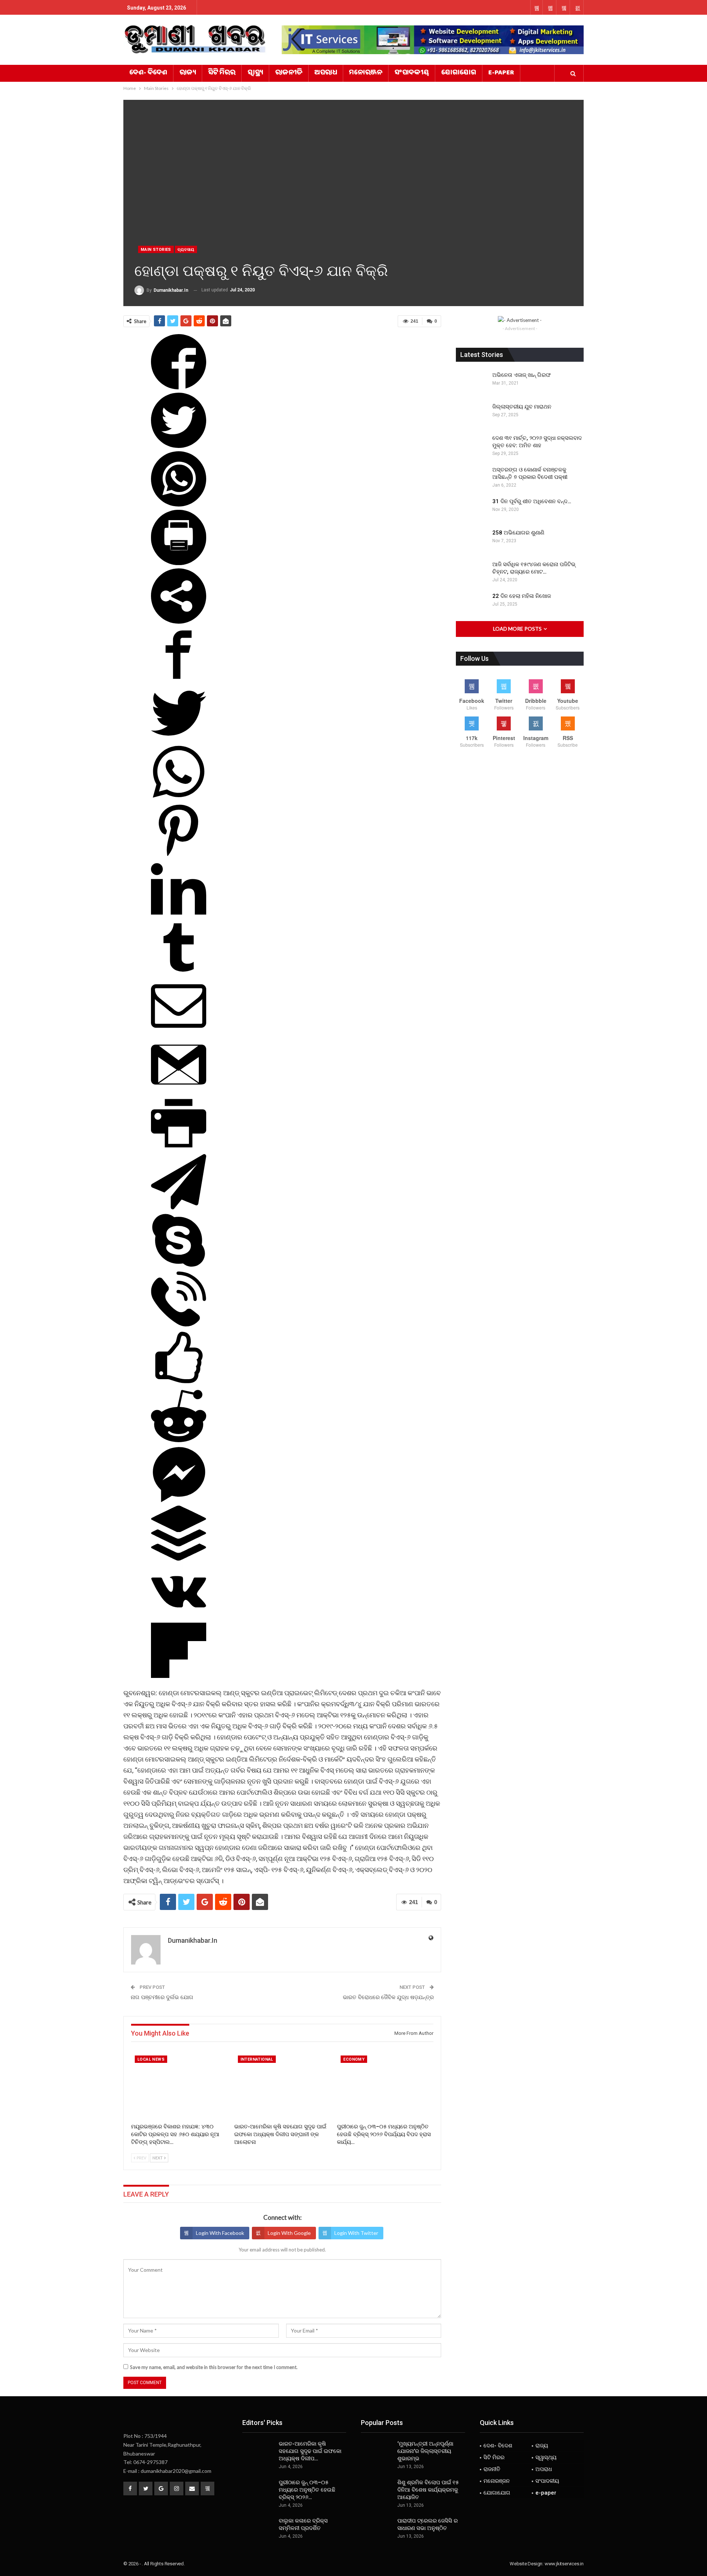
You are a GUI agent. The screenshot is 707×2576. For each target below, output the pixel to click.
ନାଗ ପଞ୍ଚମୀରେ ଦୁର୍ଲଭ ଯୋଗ (162, 1997)
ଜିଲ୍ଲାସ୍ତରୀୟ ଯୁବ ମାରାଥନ (522, 407)
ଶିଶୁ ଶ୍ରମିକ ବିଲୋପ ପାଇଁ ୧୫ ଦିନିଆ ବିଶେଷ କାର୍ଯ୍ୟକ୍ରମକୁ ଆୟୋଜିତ (428, 2490)
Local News (151, 2059)
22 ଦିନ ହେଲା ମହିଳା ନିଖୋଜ (522, 596)
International (257, 2059)
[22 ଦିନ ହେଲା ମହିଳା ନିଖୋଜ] (472, 604)
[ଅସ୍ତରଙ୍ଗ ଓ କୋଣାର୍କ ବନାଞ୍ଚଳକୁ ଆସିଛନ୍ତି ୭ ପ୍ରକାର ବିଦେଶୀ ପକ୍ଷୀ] (472, 478)
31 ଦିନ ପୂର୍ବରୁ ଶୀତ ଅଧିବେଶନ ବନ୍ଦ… (532, 501)
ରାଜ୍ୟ (188, 73)
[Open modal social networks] (179, 621)
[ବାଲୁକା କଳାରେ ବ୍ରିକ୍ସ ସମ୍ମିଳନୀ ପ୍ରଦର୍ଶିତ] (258, 2529)
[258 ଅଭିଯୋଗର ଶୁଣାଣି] (472, 541)
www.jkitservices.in (564, 2564)
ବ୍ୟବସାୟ (186, 250)
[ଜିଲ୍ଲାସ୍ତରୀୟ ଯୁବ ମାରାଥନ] (472, 415)
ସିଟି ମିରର (222, 73)
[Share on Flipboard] (179, 1676)
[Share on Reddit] (179, 1441)
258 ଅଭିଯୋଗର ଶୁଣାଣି (518, 533)
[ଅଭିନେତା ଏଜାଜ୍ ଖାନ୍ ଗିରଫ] (472, 383)
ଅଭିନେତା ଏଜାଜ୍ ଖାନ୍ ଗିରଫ (522, 375)
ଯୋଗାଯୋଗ (459, 73)
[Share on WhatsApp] (179, 504)
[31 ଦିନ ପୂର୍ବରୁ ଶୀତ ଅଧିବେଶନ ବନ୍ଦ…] (472, 509)
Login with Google (289, 2233)
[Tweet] (179, 446)
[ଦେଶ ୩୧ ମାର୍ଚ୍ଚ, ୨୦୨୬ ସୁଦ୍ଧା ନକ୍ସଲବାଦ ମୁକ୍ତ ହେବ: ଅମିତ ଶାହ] (472, 446)
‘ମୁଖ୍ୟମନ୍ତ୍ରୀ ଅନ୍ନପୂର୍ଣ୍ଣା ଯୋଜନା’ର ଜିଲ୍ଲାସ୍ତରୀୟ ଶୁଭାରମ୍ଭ (425, 2451)
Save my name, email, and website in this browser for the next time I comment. (214, 2367)
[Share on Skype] (179, 1266)
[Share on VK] (179, 1617)
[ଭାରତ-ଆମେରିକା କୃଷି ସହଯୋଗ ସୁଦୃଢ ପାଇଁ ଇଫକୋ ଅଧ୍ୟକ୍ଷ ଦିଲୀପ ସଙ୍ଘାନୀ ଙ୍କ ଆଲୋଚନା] (282, 2086)
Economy (354, 2059)
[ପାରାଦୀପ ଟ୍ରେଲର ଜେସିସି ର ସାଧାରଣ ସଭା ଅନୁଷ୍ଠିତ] (377, 2529)
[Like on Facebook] (179, 1383)
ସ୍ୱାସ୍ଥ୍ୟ (255, 73)
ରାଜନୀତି (289, 73)
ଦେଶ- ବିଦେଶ (148, 73)
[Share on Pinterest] (179, 856)
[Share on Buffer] (179, 1558)
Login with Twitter (356, 2233)
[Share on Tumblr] (179, 973)
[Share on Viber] (179, 1324)
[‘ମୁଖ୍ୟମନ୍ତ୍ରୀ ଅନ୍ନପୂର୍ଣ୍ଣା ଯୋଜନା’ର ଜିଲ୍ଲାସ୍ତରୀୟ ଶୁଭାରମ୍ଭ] (377, 2452)
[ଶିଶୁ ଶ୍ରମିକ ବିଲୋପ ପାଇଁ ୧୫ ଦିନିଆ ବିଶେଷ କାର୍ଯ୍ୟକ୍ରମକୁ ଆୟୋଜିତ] (377, 2491)
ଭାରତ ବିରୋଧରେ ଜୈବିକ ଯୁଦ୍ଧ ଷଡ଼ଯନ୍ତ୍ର (388, 1997)
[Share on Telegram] (179, 1207)
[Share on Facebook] (179, 387)
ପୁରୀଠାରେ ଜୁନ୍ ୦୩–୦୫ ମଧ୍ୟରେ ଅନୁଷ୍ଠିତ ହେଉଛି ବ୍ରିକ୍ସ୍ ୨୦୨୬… (307, 2490)
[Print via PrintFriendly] (179, 563)
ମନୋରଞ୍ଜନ (366, 73)
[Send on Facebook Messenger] (179, 1500)
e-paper (501, 73)
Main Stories (156, 250)
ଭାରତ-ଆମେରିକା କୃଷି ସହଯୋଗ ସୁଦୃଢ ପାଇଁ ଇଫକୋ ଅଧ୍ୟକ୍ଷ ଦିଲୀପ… (310, 2451)
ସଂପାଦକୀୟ (412, 73)
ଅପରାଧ (326, 73)
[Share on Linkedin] (179, 914)
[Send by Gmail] (179, 1090)
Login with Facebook (220, 2233)
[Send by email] (179, 1031)
